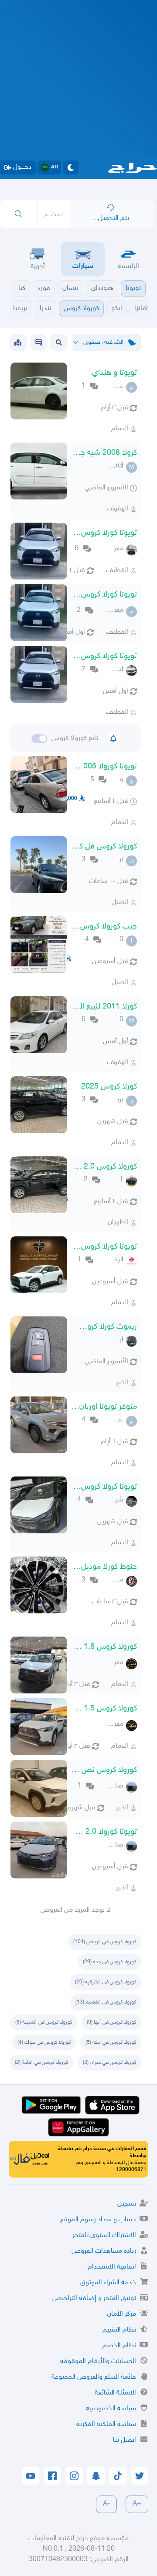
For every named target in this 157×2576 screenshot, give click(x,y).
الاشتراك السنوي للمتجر (104, 2236)
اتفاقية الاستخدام (112, 2267)
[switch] (39, 739)
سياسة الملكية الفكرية (106, 2424)
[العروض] (18, 342)
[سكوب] (38, 342)
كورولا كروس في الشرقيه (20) (106, 1982)
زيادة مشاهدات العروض (104, 2251)
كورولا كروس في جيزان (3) (109, 2063)
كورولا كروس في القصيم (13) (106, 2002)
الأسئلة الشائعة (115, 2393)
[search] (18, 214)
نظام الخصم (119, 2346)
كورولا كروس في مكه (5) (111, 2042)
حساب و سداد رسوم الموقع (98, 2220)
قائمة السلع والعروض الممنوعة (94, 2377)
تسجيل (127, 2204)
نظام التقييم (119, 2330)
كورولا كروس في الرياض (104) (105, 1942)
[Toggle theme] (71, 168)
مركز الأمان (121, 2314)
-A (106, 2504)
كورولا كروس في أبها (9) (111, 2022)
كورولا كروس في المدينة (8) (44, 2022)
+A (137, 2504)
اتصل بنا (125, 2440)
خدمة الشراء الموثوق (108, 2283)
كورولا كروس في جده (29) (109, 1962)
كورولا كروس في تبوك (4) (44, 2042)
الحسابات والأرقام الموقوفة (98, 2361)
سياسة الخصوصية (111, 2409)
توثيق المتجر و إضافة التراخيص (94, 2299)
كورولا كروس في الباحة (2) (41, 2063)
